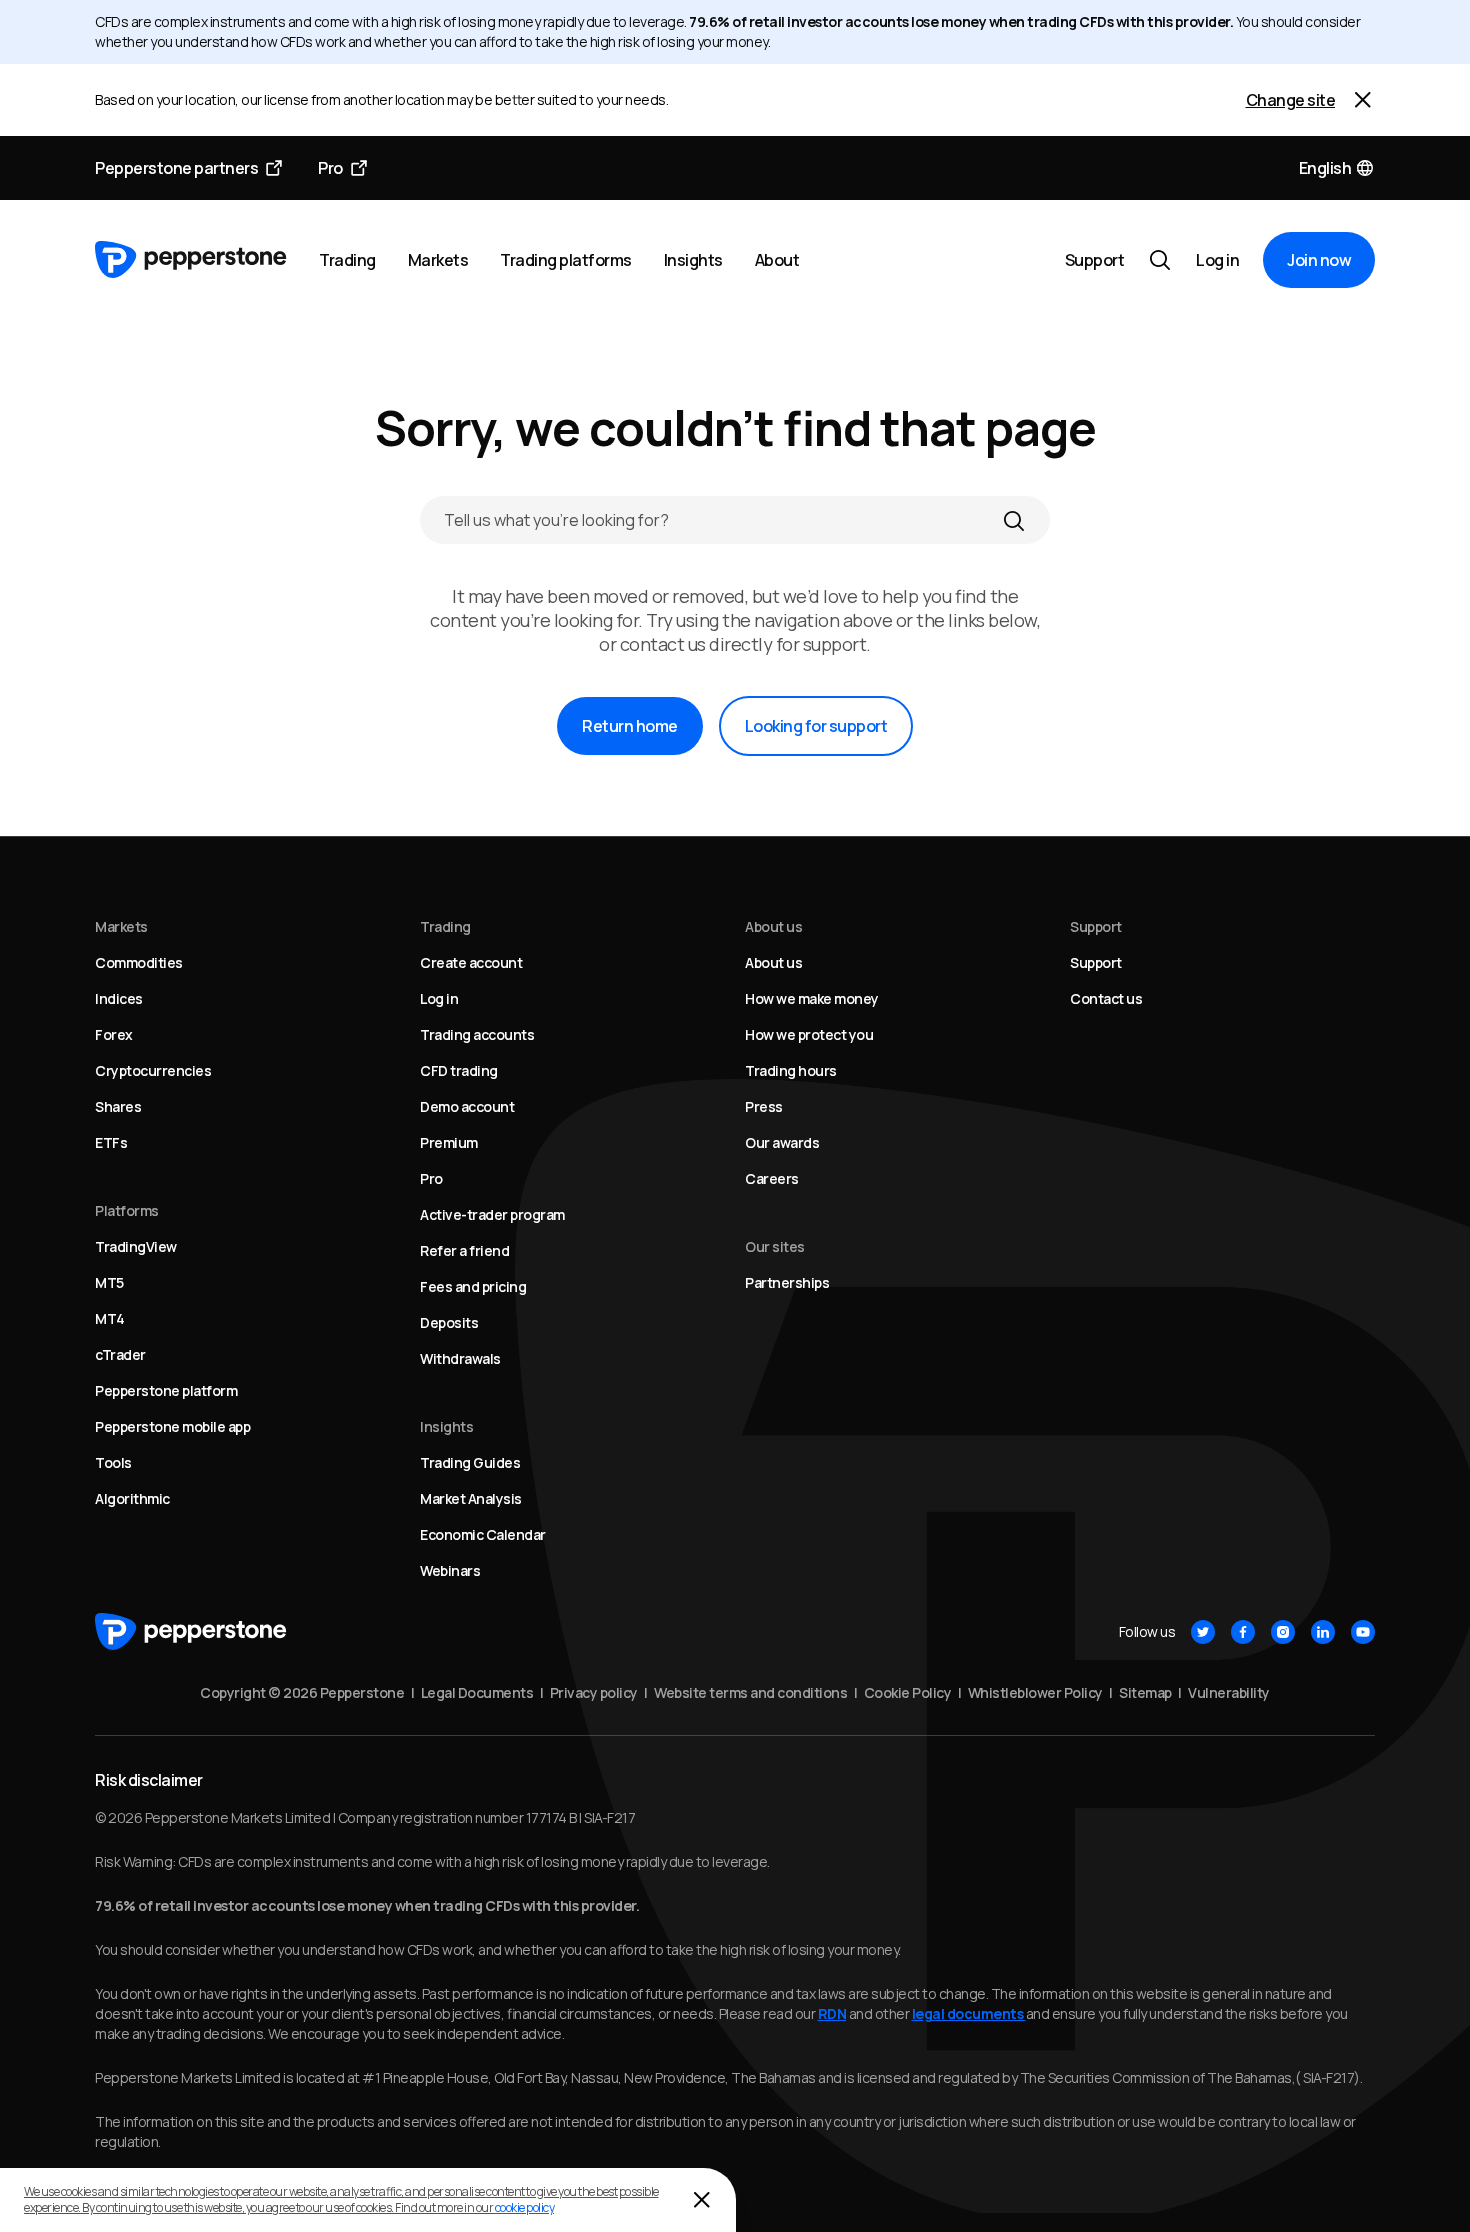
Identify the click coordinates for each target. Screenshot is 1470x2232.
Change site (1291, 100)
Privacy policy (594, 1692)
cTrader (120, 1354)
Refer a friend (464, 1250)
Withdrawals (460, 1358)
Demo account (467, 1106)
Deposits (449, 1322)
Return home (630, 726)
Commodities (139, 962)
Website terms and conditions (750, 1692)
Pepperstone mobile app (172, 1426)
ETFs (111, 1142)
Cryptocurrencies (153, 1070)
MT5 (109, 1282)
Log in (1217, 260)
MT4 (110, 1318)
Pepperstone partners (176, 168)
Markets (438, 260)
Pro (330, 168)
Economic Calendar (483, 1534)
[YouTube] (1363, 1632)
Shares (118, 1106)
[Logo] (191, 260)
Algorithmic (132, 1498)
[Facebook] (1243, 1632)
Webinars (450, 1570)
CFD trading (459, 1070)
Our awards (782, 1142)
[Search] (1014, 520)
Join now (1319, 260)
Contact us (1106, 998)
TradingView (136, 1246)
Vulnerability (1229, 1692)
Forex (114, 1034)
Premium (449, 1142)
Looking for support (816, 726)
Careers (772, 1178)
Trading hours (791, 1070)
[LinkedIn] (1323, 1632)
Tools (113, 1462)
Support (1095, 260)
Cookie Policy (908, 1692)
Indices (119, 998)
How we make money (812, 998)
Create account (471, 962)
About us (773, 962)
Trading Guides (470, 1462)
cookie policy (525, 2207)
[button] (1337, 168)
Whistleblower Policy (1035, 1692)
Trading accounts (477, 1034)
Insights (693, 260)
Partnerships (787, 1282)
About (777, 260)
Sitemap (1145, 1692)
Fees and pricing (473, 1286)
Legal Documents (477, 1692)
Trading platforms (566, 260)
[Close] (1363, 100)
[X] (1203, 1632)
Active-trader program (492, 1214)
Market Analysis (471, 1498)
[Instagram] (1283, 1632)
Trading (347, 260)
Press (764, 1106)
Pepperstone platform (166, 1390)
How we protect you (809, 1034)
